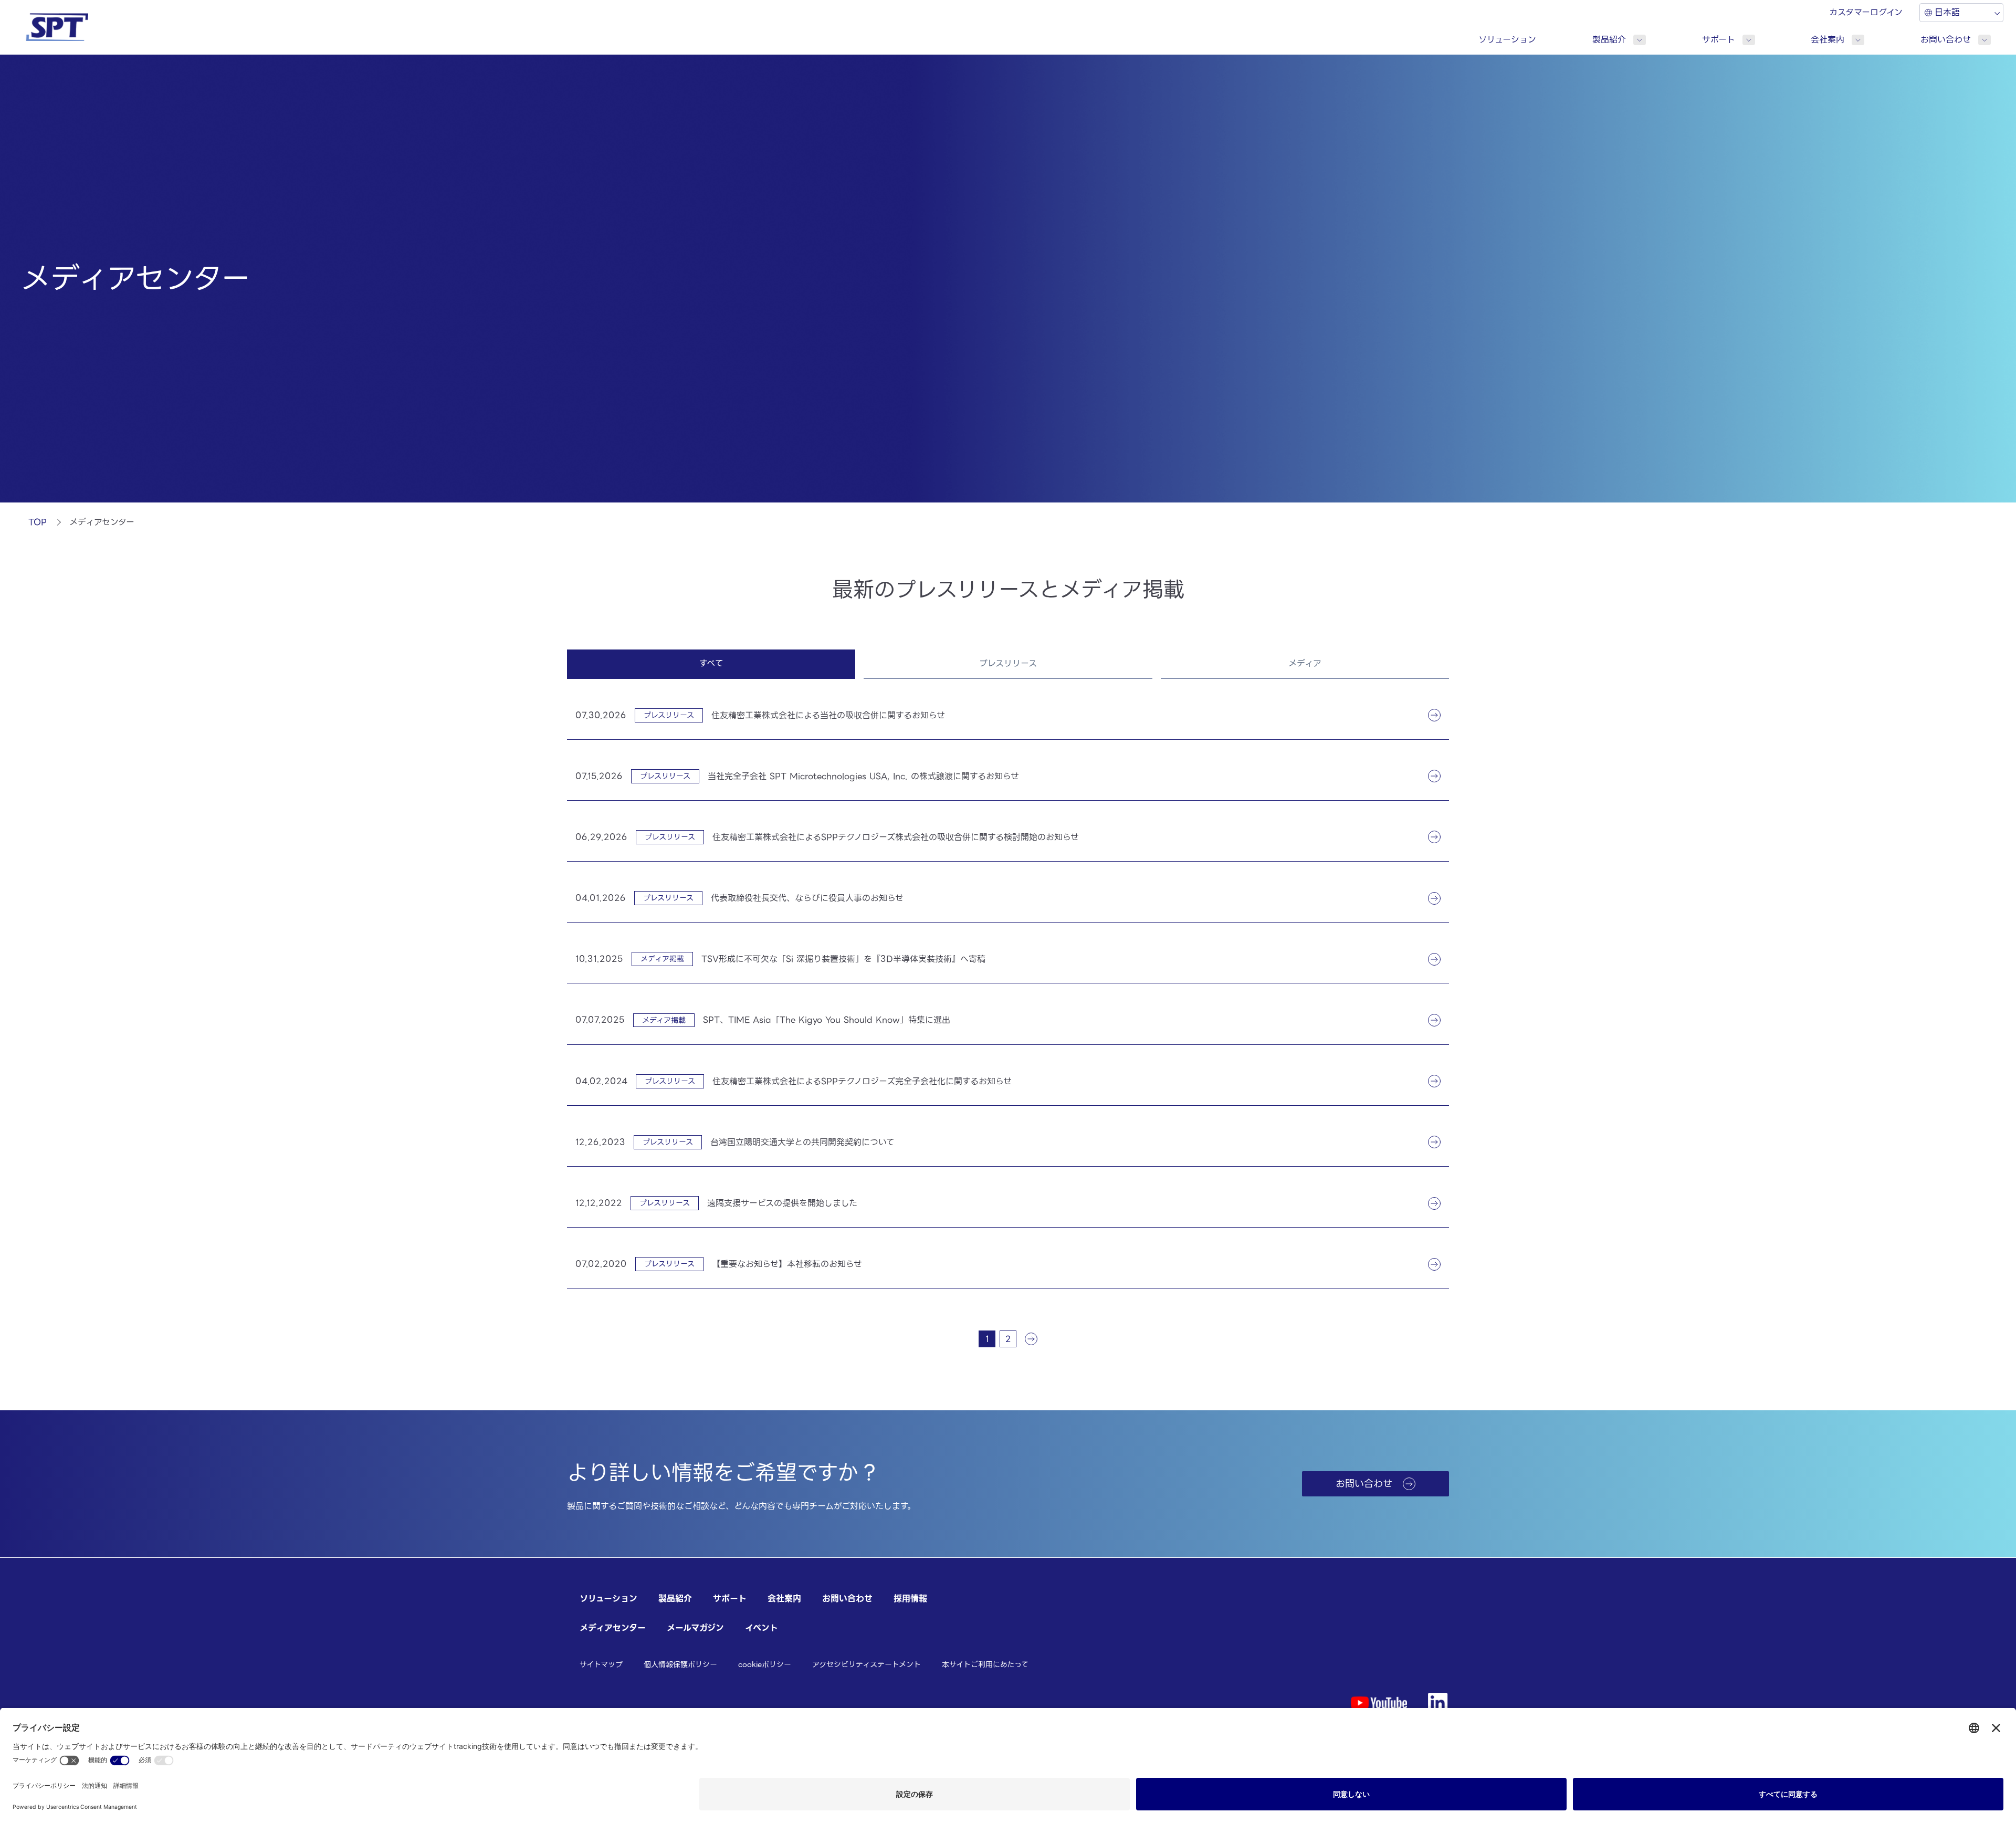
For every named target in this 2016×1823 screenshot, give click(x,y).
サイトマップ (601, 1664)
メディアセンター (613, 1628)
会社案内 (1828, 40)
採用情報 (910, 1599)
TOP (38, 522)
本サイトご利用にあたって (985, 1664)
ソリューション (1507, 40)
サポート (1719, 40)
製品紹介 (1609, 40)
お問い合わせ (1946, 40)
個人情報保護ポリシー (680, 1664)
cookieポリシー (765, 1664)
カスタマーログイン (1866, 12)
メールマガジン (695, 1628)
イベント (762, 1628)
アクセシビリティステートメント (867, 1664)
